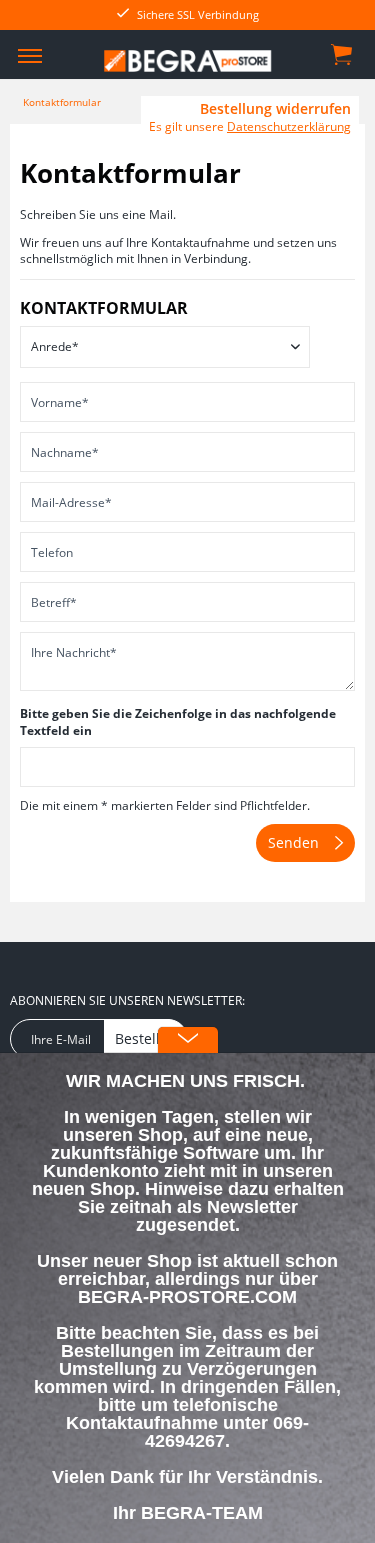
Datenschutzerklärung (289, 126)
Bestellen (146, 1038)
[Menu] (30, 55)
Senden (293, 842)
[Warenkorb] (343, 53)
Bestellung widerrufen (275, 109)
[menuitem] (30, 55)
